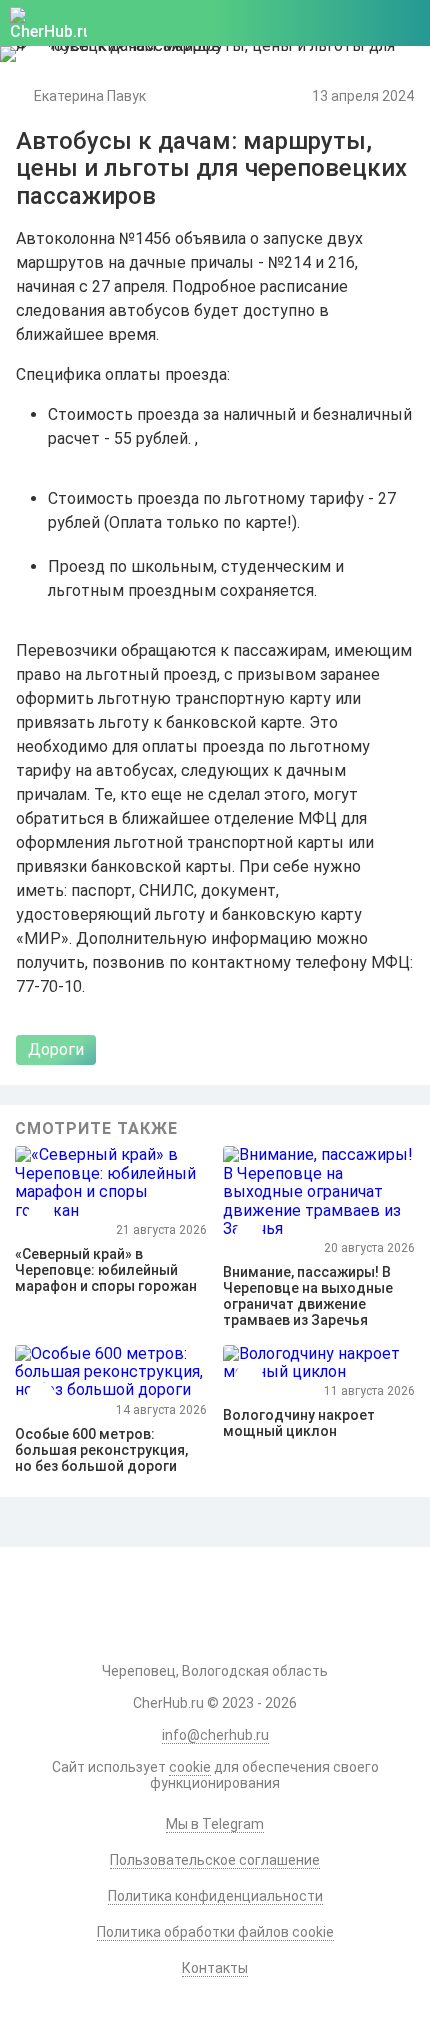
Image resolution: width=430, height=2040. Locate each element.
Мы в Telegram (215, 1824)
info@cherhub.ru (215, 1735)
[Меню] (404, 23)
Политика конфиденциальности (215, 1896)
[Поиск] (311, 23)
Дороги (56, 1049)
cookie (190, 1767)
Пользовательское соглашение (215, 1860)
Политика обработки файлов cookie (215, 1932)
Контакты (215, 1968)
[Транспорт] (37, 59)
